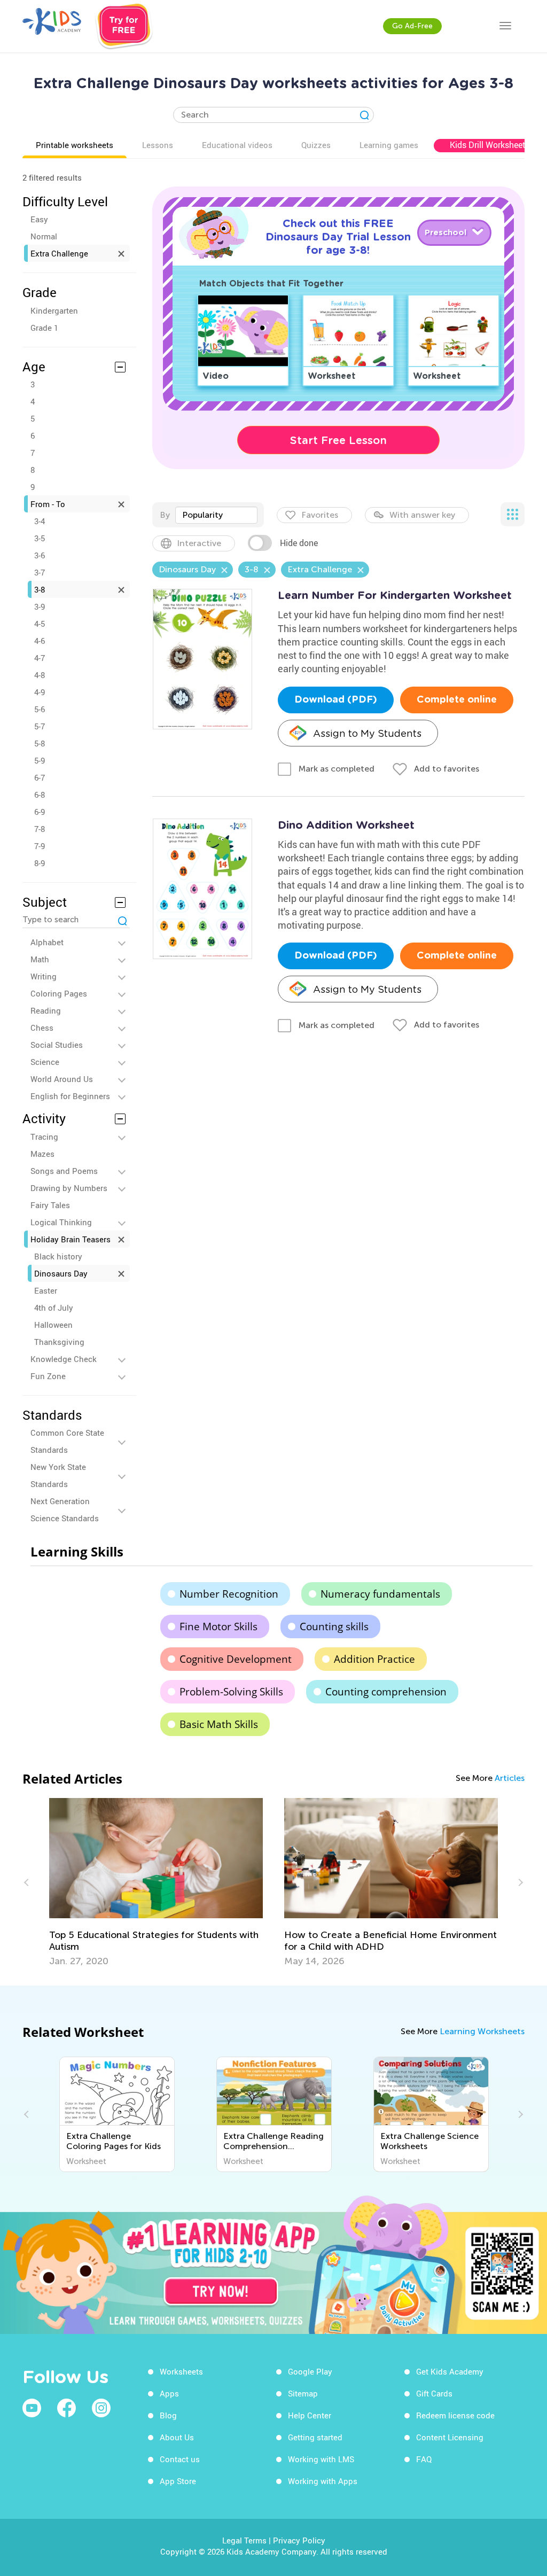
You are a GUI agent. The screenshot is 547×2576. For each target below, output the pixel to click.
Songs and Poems (64, 1171)
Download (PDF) (336, 700)
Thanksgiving (59, 1342)
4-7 (40, 658)
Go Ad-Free (412, 26)
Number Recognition (229, 1594)
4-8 (40, 675)
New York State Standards (58, 1475)
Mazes (42, 1154)
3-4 (40, 521)
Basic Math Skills (219, 1724)
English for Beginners (70, 1096)
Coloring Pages (59, 993)
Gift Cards (434, 2393)
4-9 (40, 692)
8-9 (40, 863)
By (165, 515)
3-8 (40, 589)
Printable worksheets (75, 145)
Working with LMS (321, 2459)
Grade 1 (44, 328)
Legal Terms (244, 2540)
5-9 (40, 760)
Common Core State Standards (67, 1441)
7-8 (40, 829)
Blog (168, 2415)
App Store (178, 2481)
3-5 (40, 538)
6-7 (40, 777)
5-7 (40, 726)
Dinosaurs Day (61, 1273)
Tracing (44, 1137)
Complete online (457, 700)
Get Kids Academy (450, 2371)
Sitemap (303, 2393)
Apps (169, 2393)
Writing (44, 976)
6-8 (40, 795)
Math (40, 959)
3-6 (40, 555)
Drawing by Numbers (69, 1188)
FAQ (424, 2459)
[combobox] (216, 515)
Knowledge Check (64, 1359)
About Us (177, 2437)
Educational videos (237, 145)
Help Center (310, 2415)
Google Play (310, 2371)
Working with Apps (323, 2481)
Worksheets (181, 2371)
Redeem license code (455, 2415)
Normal (44, 236)
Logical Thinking (61, 1222)
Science (45, 1062)
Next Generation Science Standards (65, 1509)
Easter (46, 1290)
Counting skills (334, 1626)
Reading (46, 1010)
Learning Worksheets (482, 2031)
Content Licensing (450, 2437)
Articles (510, 1778)
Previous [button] (28, 1882)
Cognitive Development (236, 1659)
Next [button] (519, 1882)
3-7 (40, 572)
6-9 (40, 812)
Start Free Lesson (338, 440)
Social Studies (57, 1045)
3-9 (40, 606)
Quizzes (316, 145)
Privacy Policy (299, 2540)
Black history (58, 1256)
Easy (39, 219)
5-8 (40, 743)
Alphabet (47, 942)
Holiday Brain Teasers (71, 1239)
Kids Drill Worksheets (490, 145)
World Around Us (62, 1079)
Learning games (389, 145)
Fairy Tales (50, 1205)
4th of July (54, 1308)
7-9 (40, 846)
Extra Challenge (59, 253)
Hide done (299, 543)
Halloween (53, 1325)
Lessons (158, 145)
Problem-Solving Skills (231, 1692)
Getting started (315, 2437)
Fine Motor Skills (218, 1626)
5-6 (40, 709)
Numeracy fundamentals (380, 1594)
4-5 (40, 624)
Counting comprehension (386, 1692)
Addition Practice (374, 1659)
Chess (42, 1028)
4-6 (40, 641)
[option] (162, 1882)
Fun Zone (48, 1376)
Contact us (180, 2459)
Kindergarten (54, 310)
